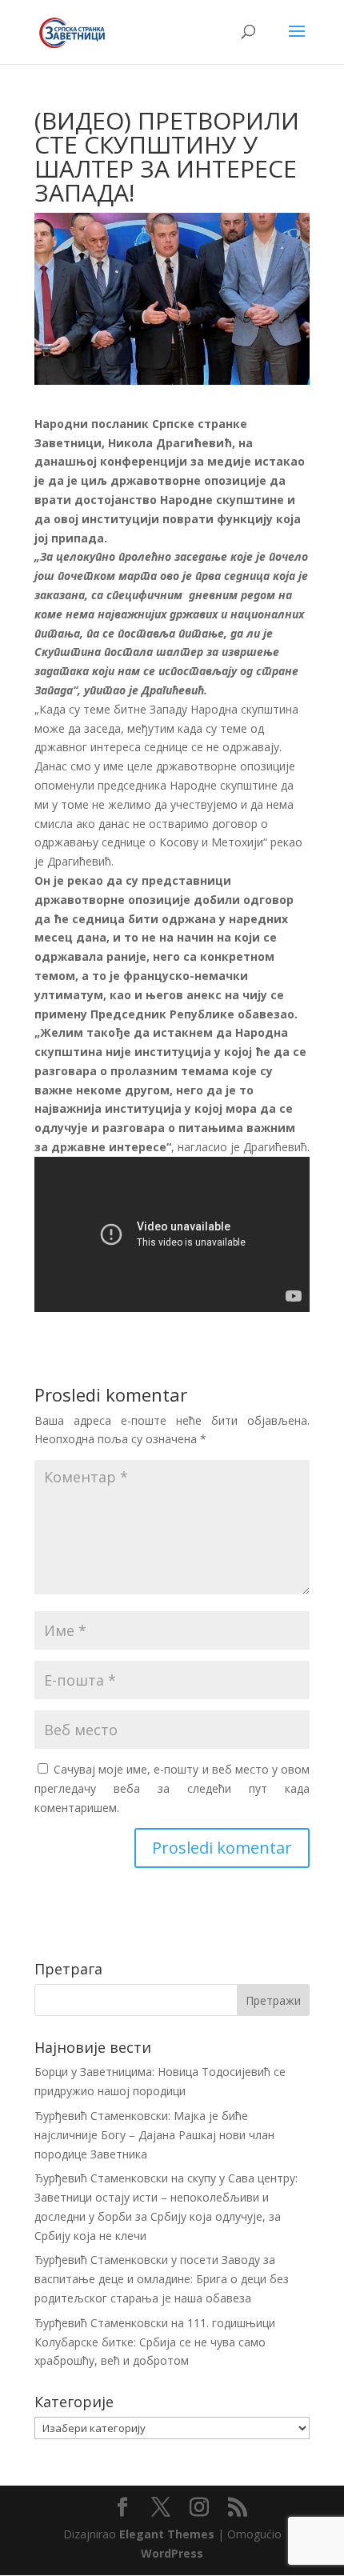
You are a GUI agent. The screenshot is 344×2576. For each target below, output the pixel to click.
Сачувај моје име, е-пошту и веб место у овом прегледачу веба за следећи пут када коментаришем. (172, 1788)
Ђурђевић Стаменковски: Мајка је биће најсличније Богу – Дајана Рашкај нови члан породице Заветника (154, 2135)
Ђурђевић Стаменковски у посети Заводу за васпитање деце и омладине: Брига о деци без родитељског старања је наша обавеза (162, 2279)
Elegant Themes (167, 2534)
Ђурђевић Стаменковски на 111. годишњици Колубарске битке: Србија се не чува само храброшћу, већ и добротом (155, 2342)
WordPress (172, 2553)
